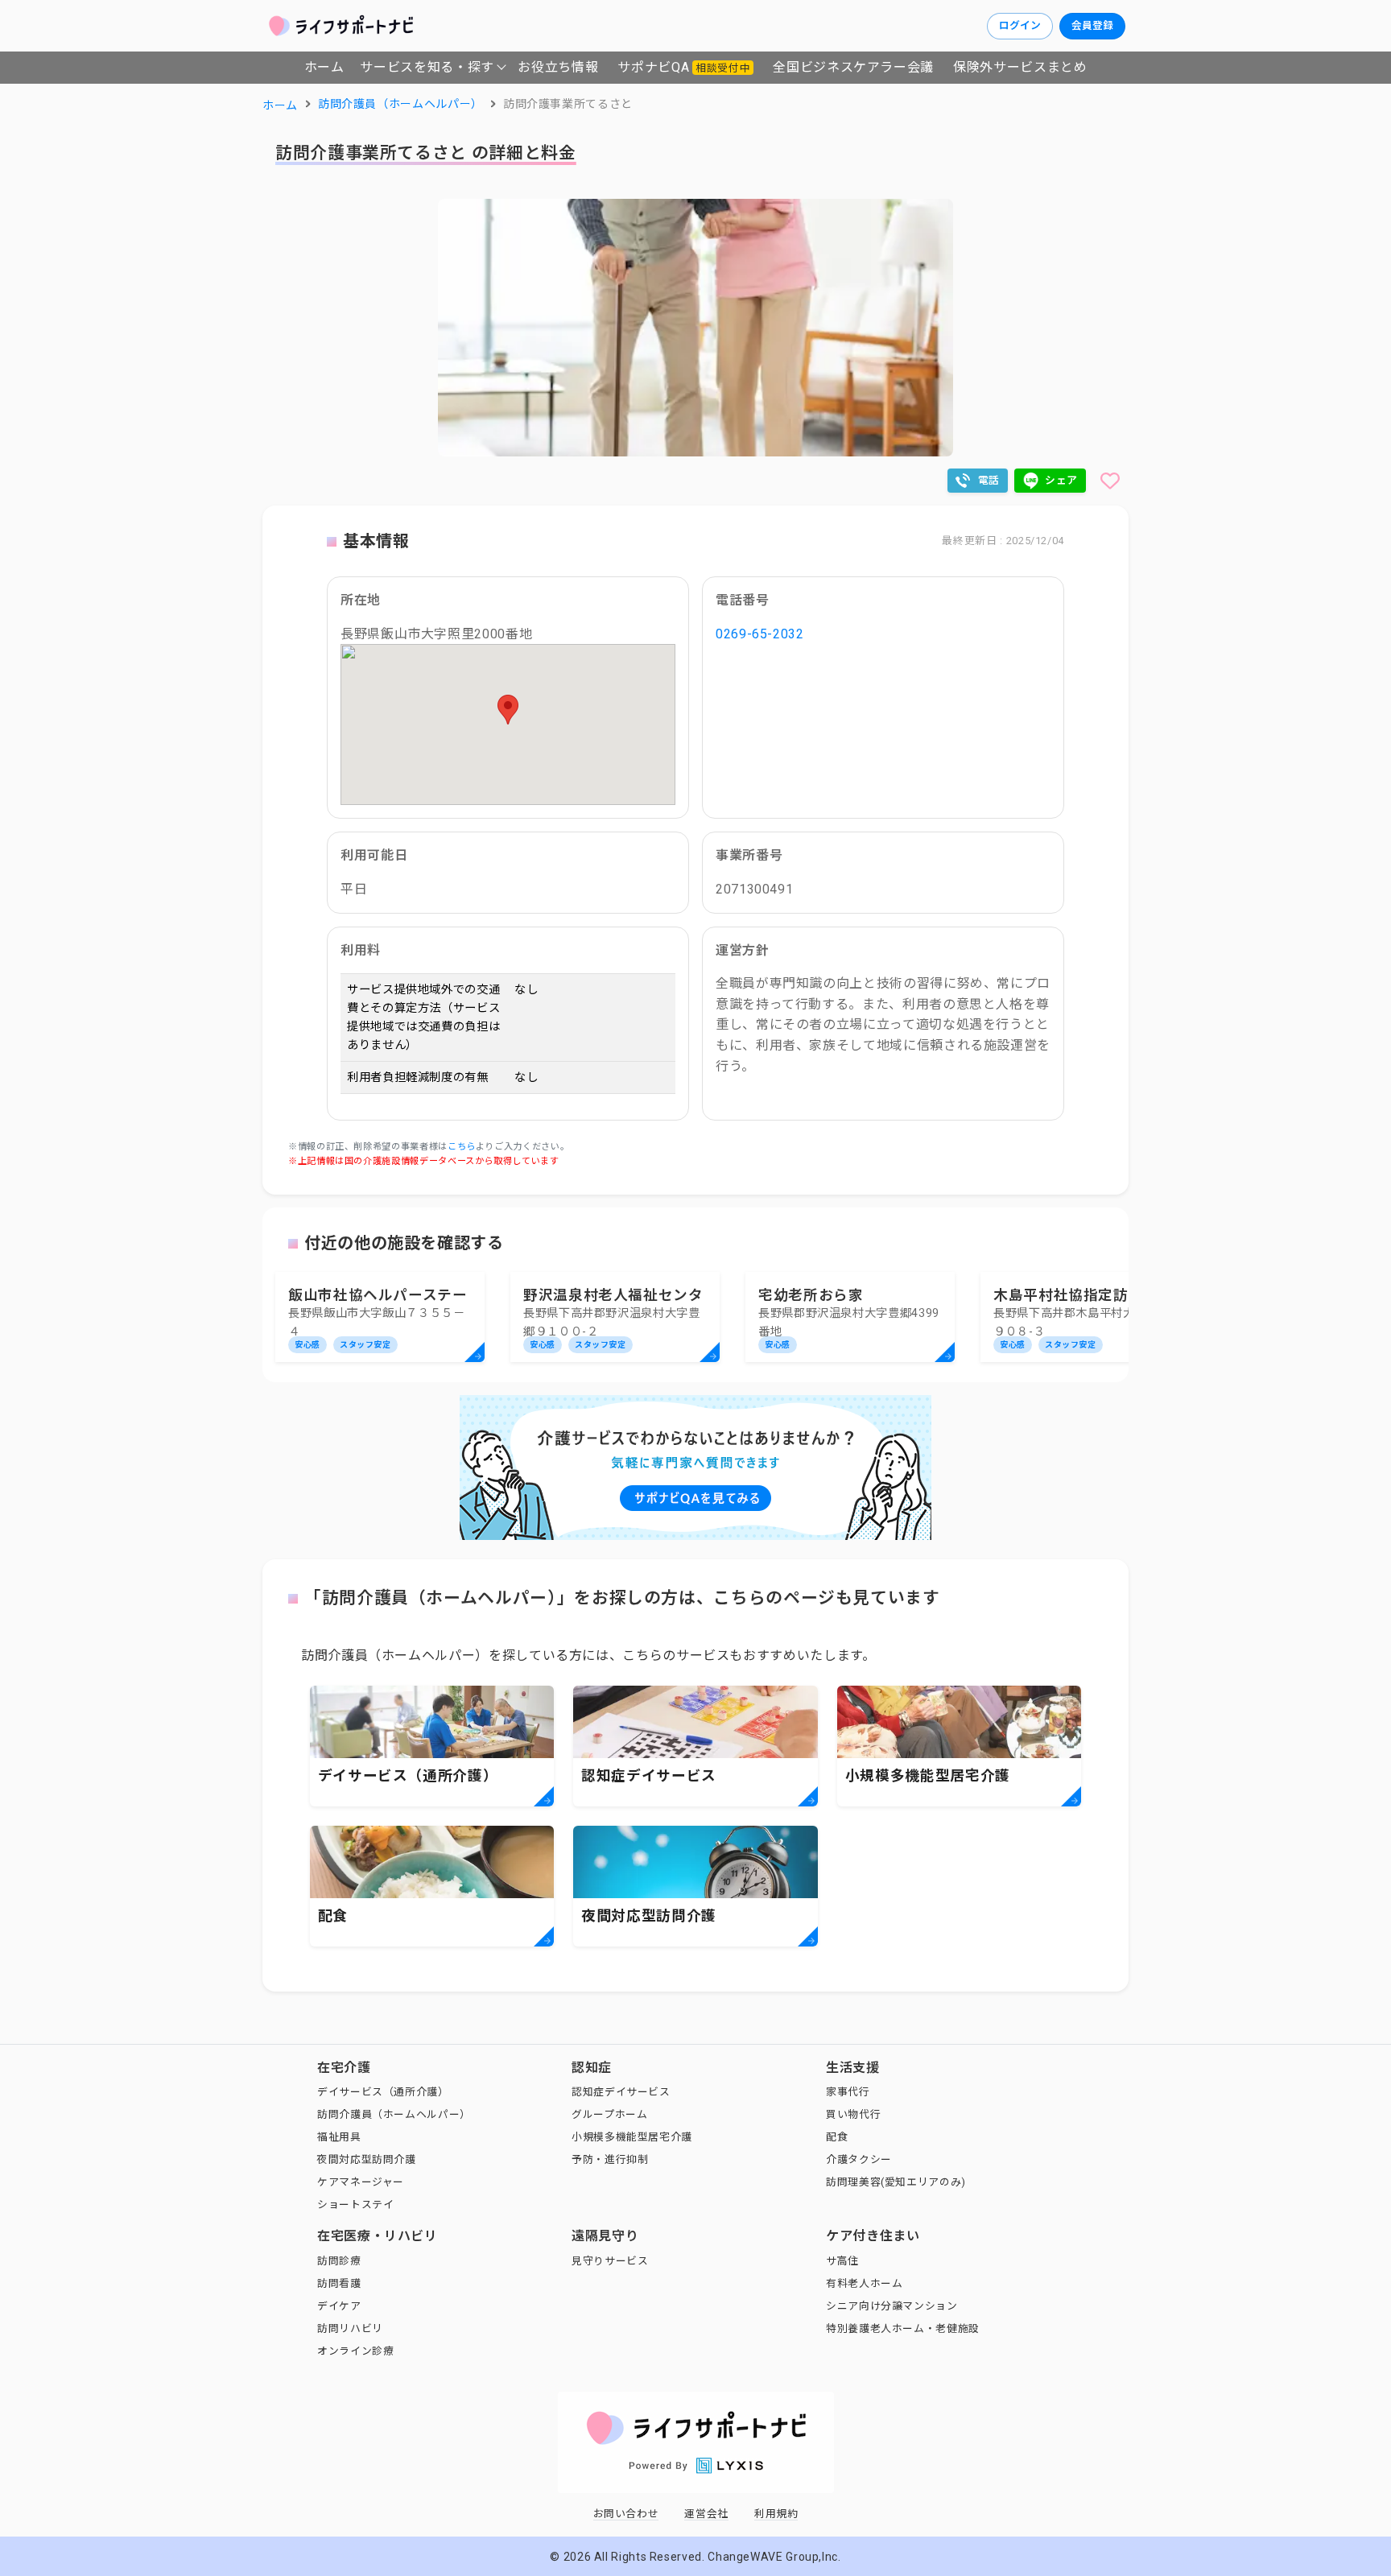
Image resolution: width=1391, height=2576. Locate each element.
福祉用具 (339, 2137)
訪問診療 (339, 2261)
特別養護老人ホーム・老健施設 (903, 2328)
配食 (837, 2137)
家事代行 (848, 2092)
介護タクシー (859, 2159)
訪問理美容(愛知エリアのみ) (896, 2182)
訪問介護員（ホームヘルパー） (394, 2114)
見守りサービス (610, 2261)
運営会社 (706, 2514)
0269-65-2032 (760, 634)
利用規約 (776, 2514)
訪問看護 (339, 2283)
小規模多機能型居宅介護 (632, 2137)
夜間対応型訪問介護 (367, 2159)
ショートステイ (355, 2204)
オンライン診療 (355, 2351)
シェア (1061, 480)
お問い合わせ (626, 2514)
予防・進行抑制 (610, 2159)
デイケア (339, 2306)
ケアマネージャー (361, 2182)
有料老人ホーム (864, 2283)
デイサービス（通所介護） (383, 2092)
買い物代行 (853, 2114)
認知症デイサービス (621, 2092)
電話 (989, 480)
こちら (462, 1147)
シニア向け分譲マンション (892, 2306)
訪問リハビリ (350, 2328)
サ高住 (842, 2261)
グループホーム (609, 2114)
